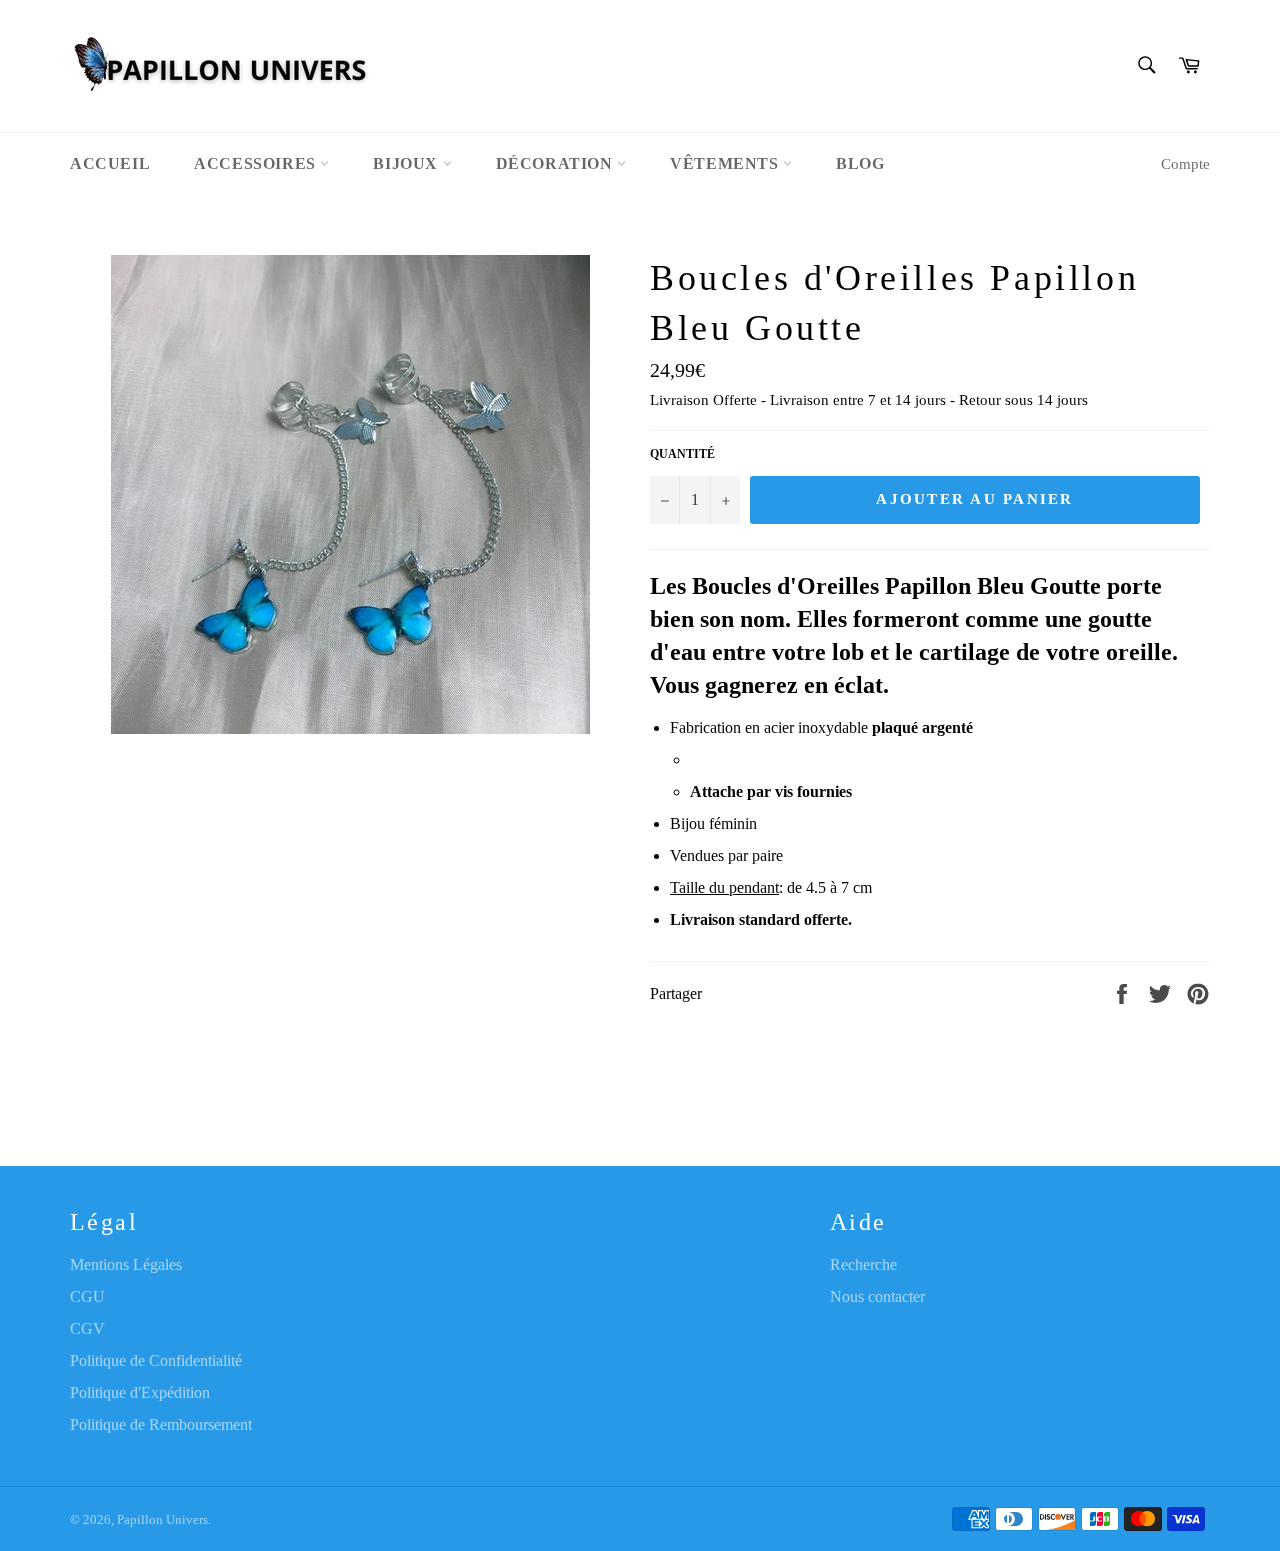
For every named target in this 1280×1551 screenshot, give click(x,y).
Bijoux (407, 163)
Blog (860, 163)
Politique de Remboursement (161, 1424)
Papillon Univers (162, 1520)
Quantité (682, 454)
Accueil (110, 163)
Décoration (557, 163)
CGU (87, 1296)
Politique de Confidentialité (156, 1360)
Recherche (863, 1264)
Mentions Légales (126, 1264)
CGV (87, 1328)
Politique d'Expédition (140, 1392)
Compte (1185, 164)
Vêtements (726, 163)
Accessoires (257, 163)
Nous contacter (877, 1296)
